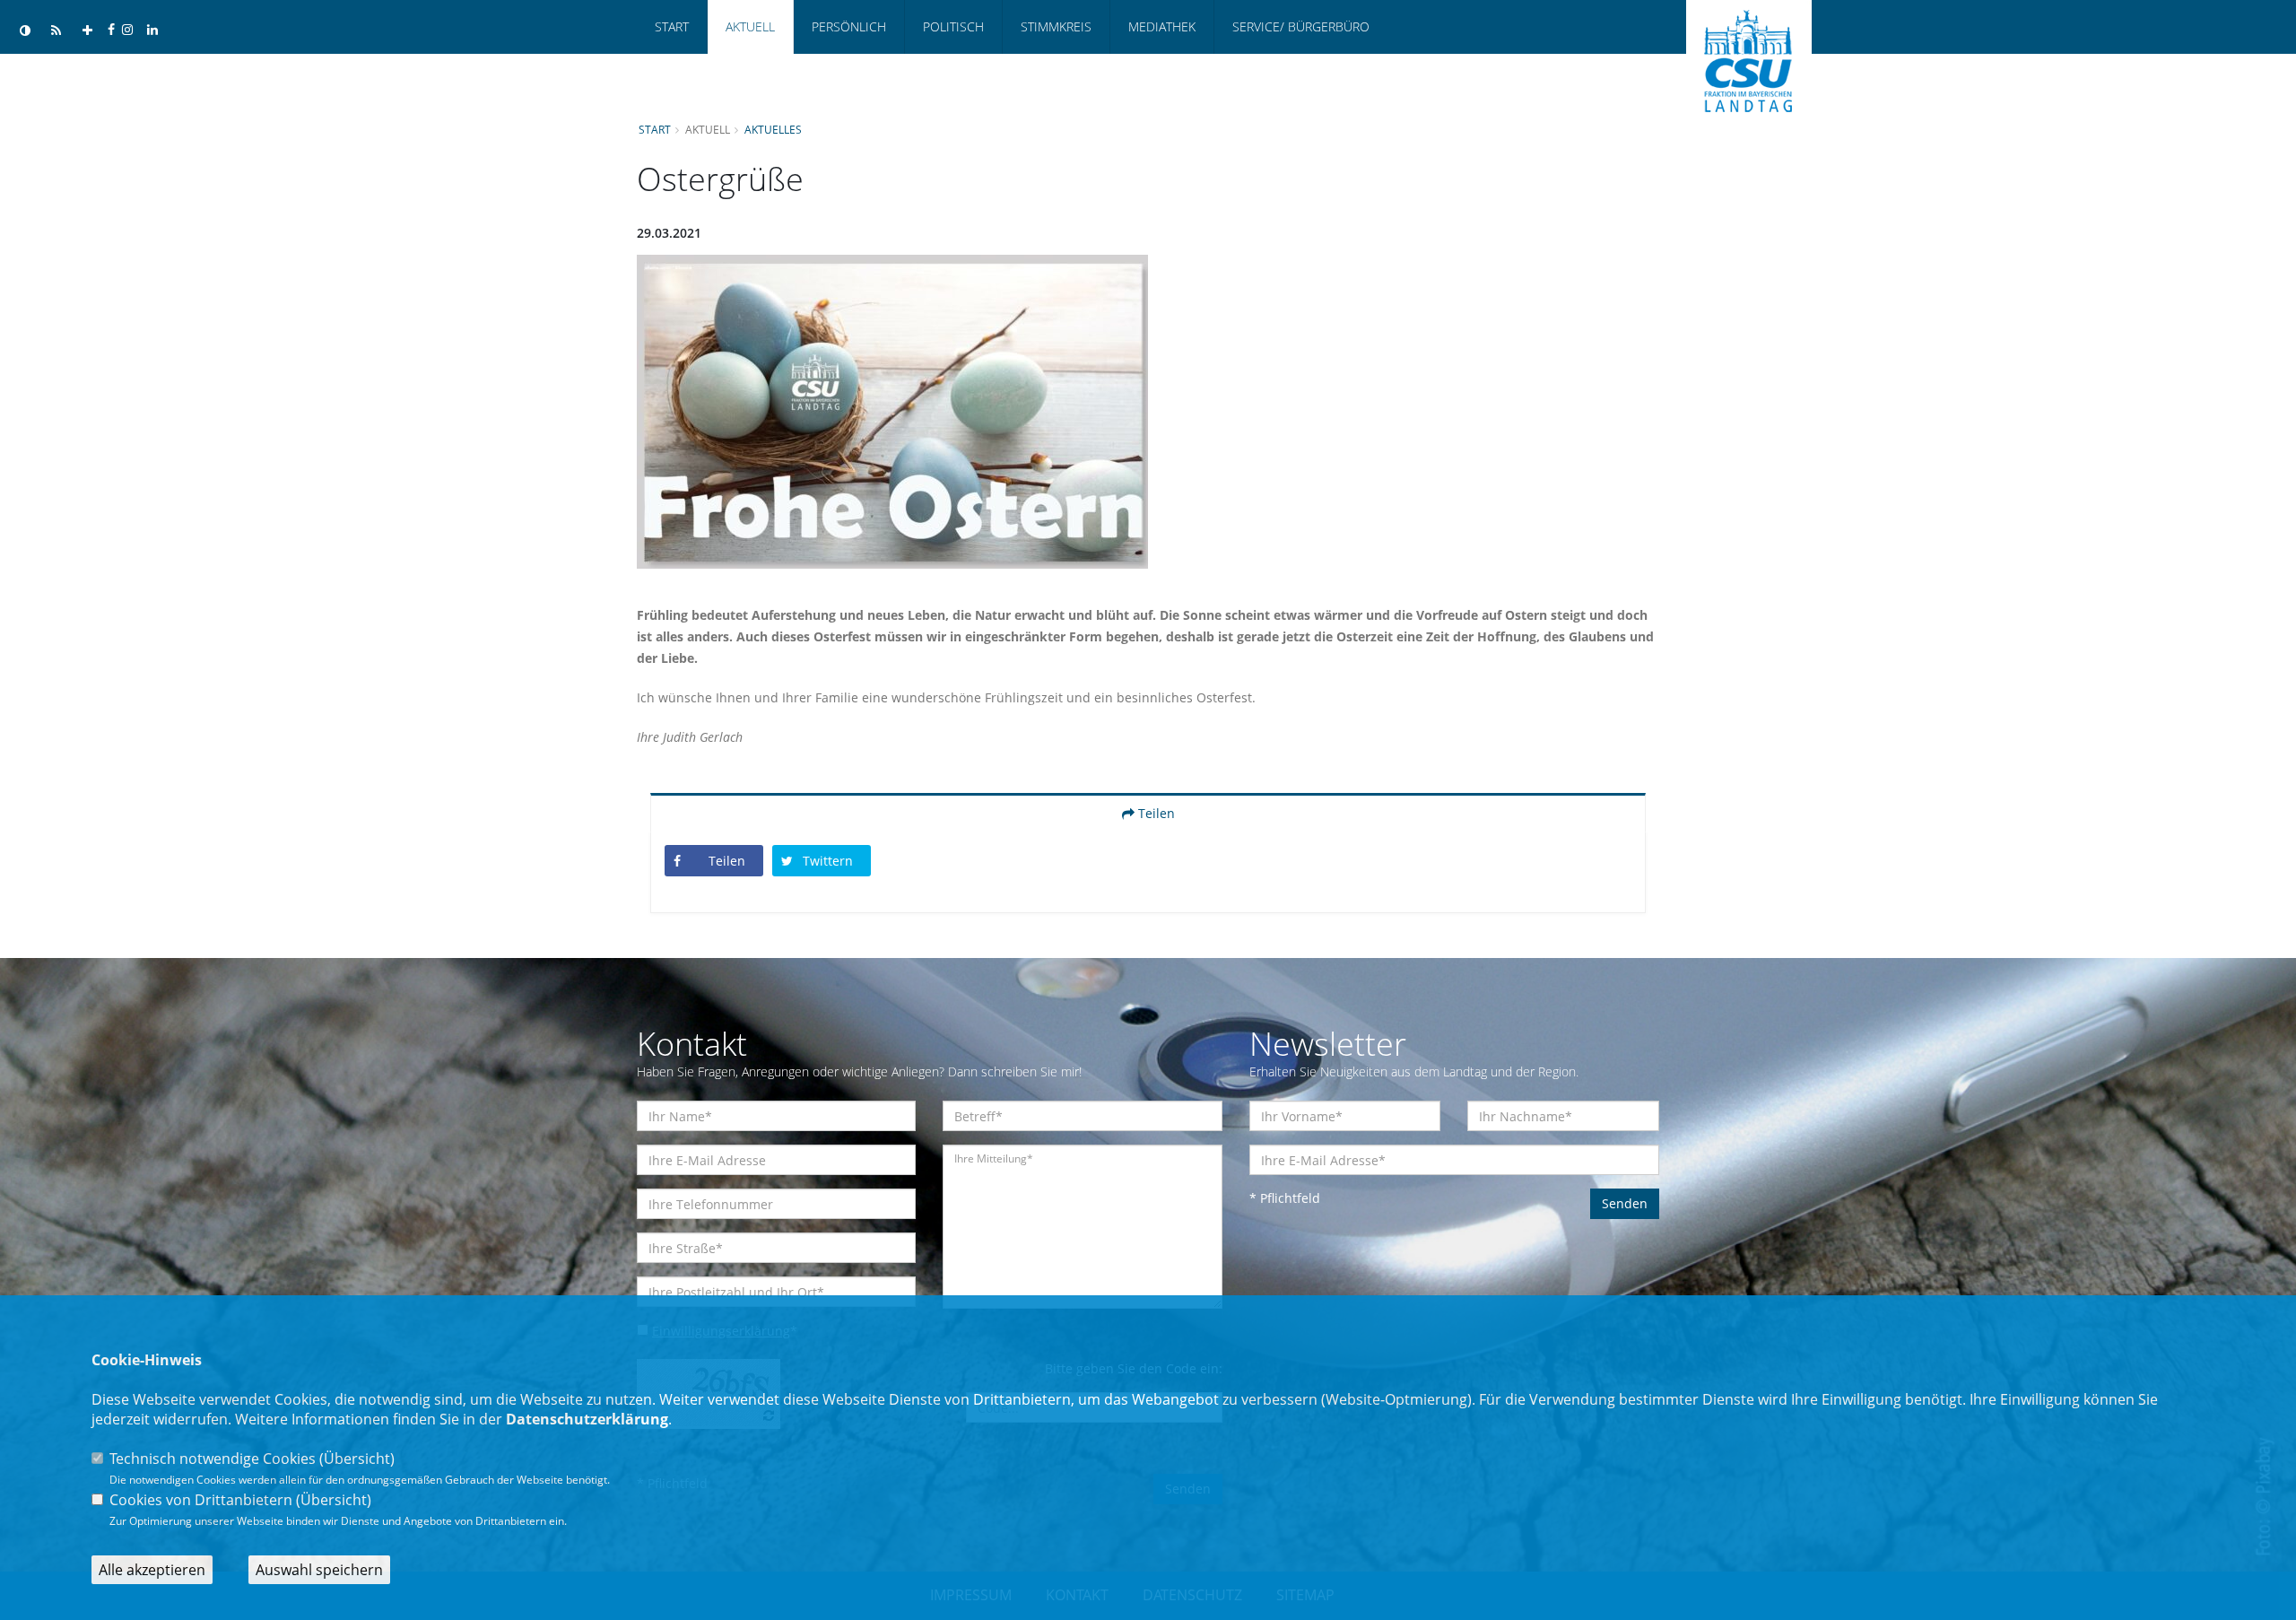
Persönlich (849, 26)
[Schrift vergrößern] (87, 31)
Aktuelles (773, 129)
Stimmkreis (1056, 26)
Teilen (1155, 813)
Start (672, 26)
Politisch (953, 26)
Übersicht (357, 1459)
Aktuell (750, 26)
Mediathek (1162, 26)
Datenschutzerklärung (587, 1419)
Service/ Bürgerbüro (1301, 26)
